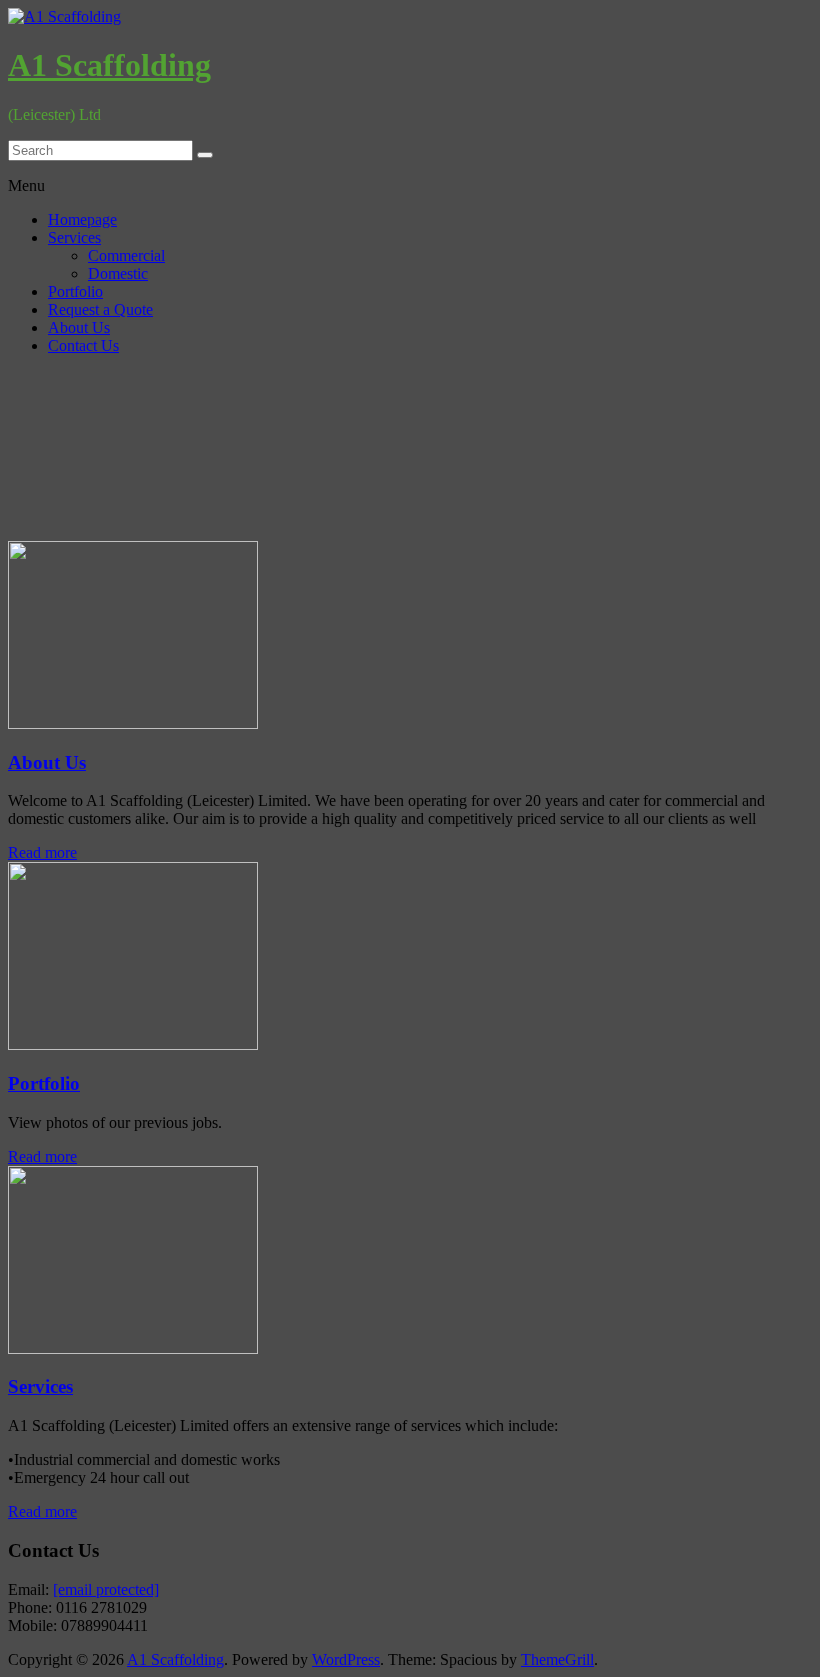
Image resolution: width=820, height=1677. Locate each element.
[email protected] (106, 1589)
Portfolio (75, 291)
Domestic (118, 273)
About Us (79, 327)
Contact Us (83, 345)
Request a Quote (100, 309)
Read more (42, 852)
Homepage (82, 219)
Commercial (126, 255)
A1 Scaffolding (109, 65)
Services (74, 237)
